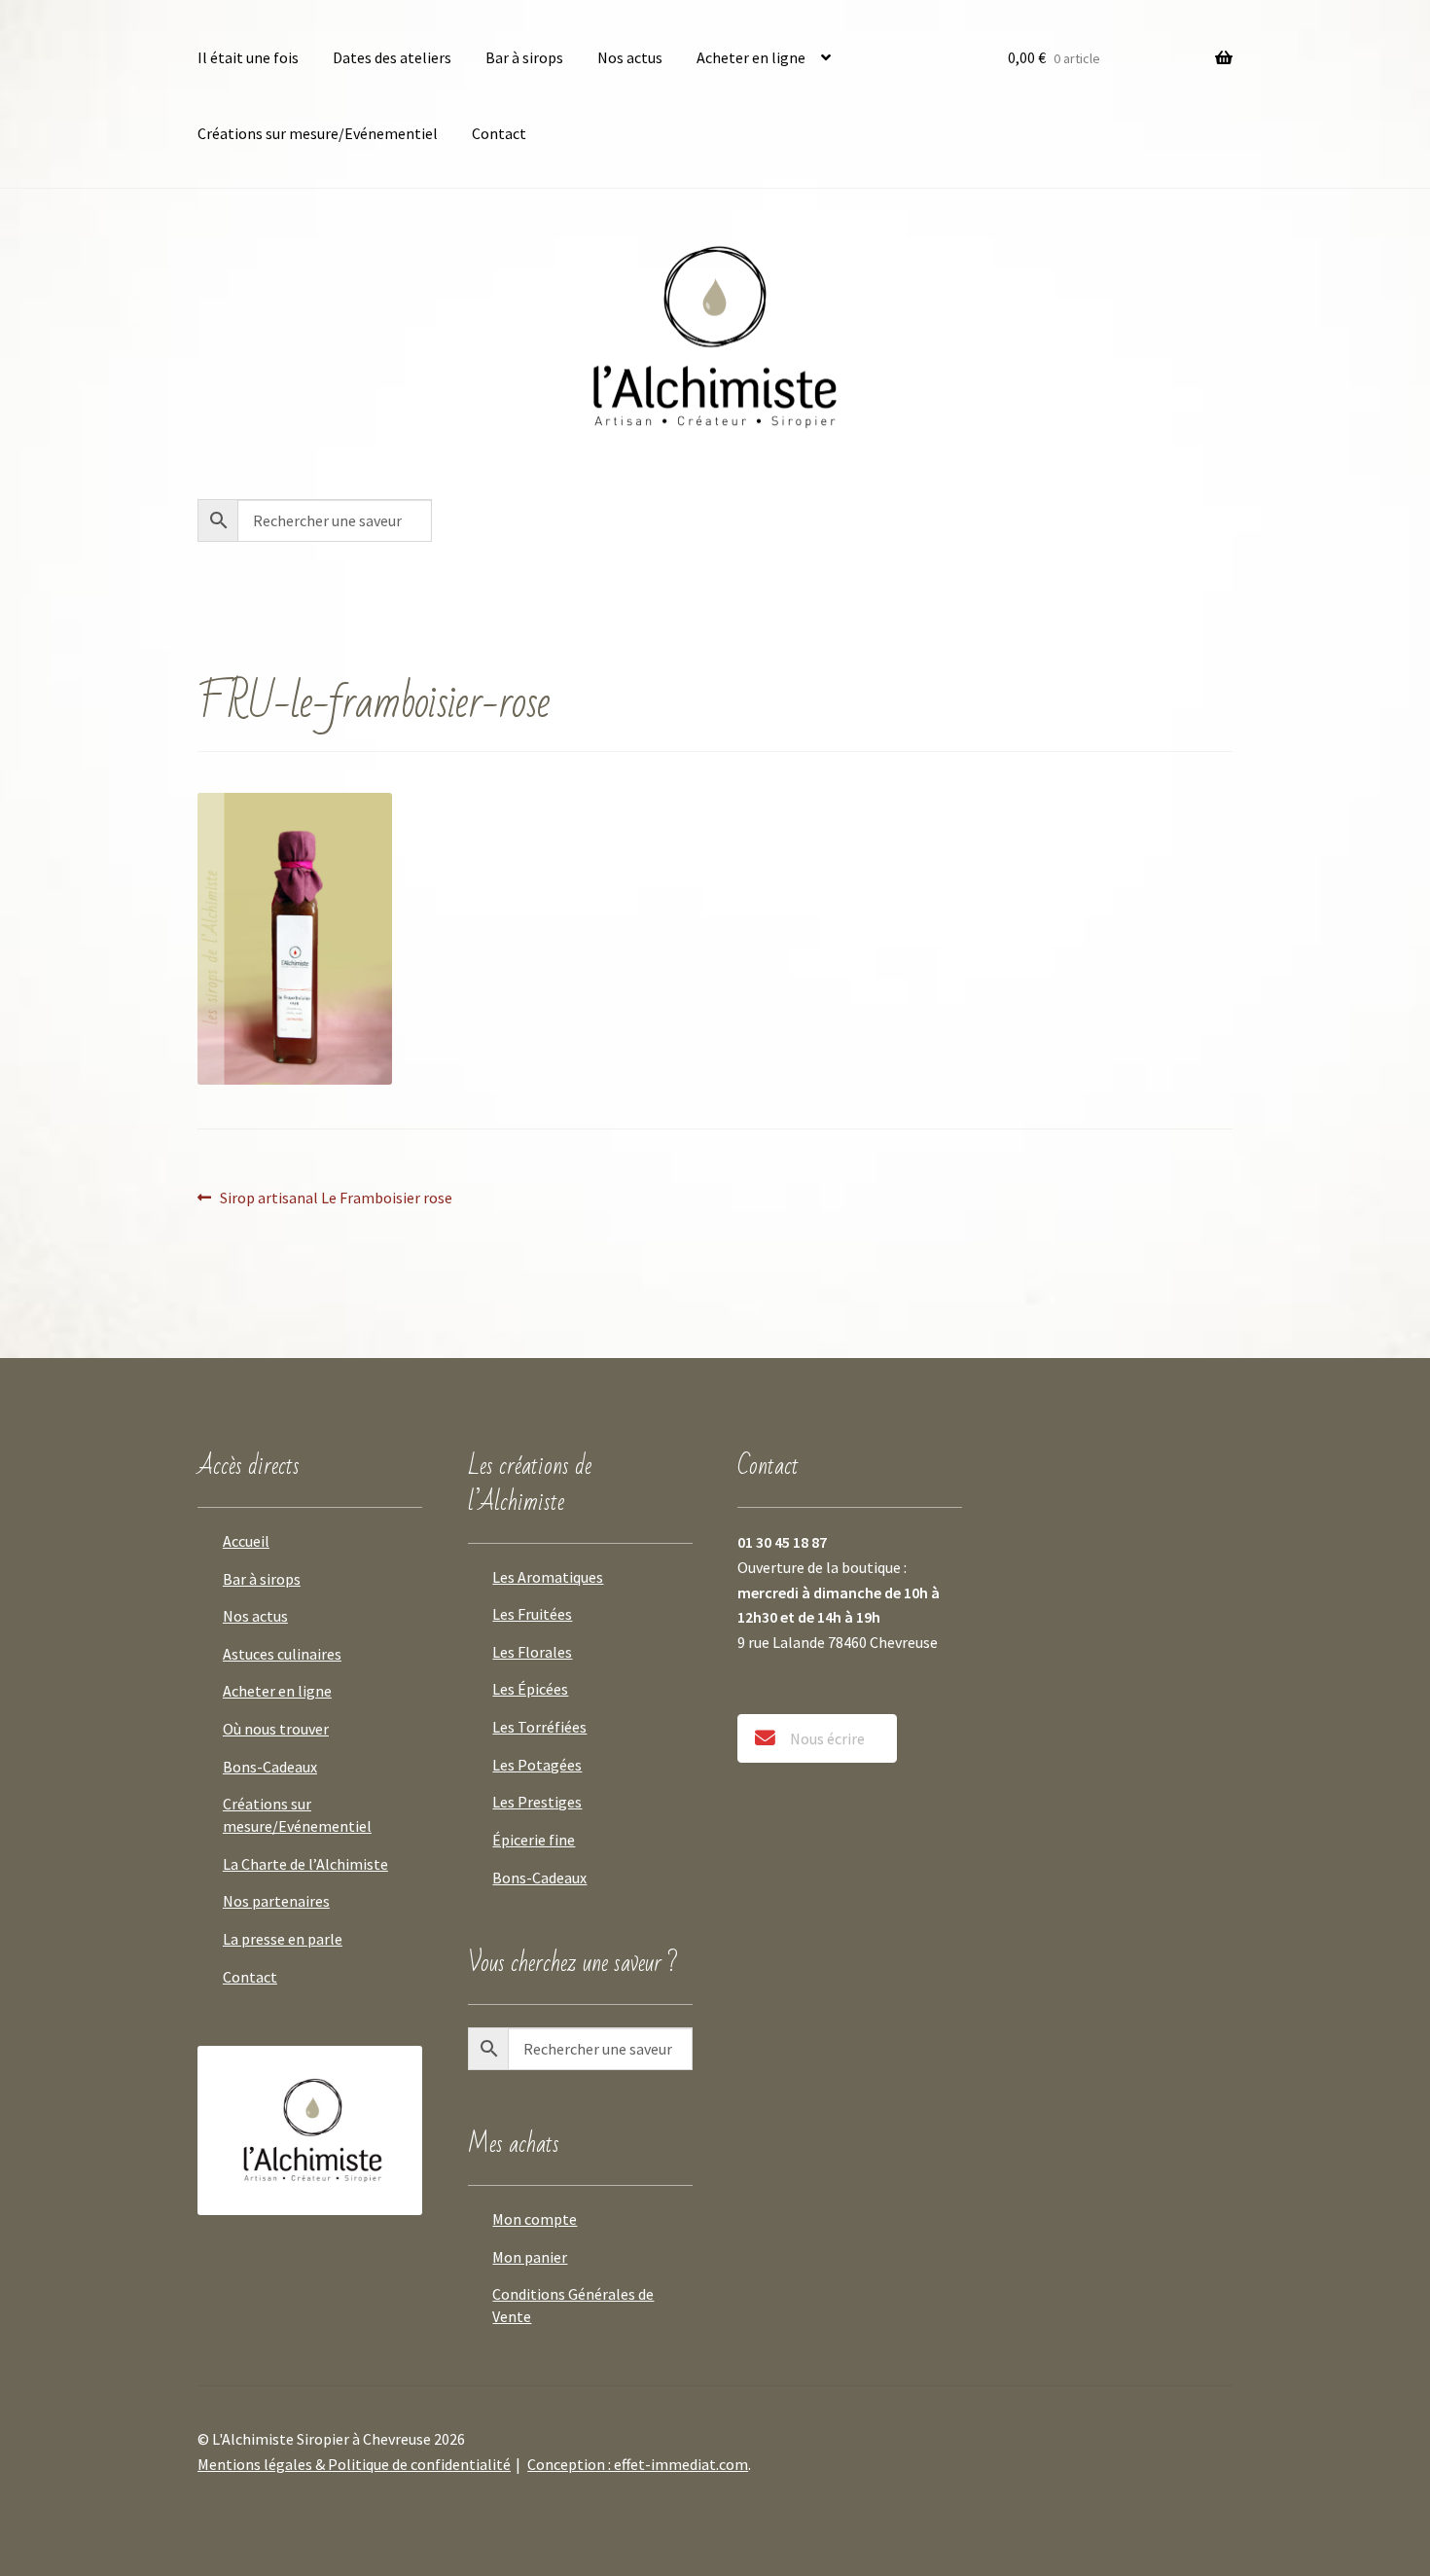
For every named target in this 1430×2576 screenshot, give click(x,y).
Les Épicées (530, 1689)
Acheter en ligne (751, 57)
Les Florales (532, 1652)
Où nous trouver (276, 1729)
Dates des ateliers (392, 57)
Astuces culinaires (282, 1654)
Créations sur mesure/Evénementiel (318, 133)
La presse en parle (283, 1939)
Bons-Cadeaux (270, 1767)
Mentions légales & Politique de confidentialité (354, 2464)
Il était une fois (248, 57)
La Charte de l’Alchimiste (305, 1864)
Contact (499, 133)
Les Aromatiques (548, 1577)
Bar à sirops (524, 57)
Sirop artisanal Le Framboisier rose (336, 1198)
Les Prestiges (537, 1802)
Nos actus (630, 57)
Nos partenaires (276, 1901)
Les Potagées (537, 1765)
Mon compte (535, 2219)
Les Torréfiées (539, 1727)
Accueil (246, 1541)
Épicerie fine (534, 1840)
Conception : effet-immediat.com (638, 2464)
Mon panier (530, 2257)
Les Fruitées (532, 1614)
